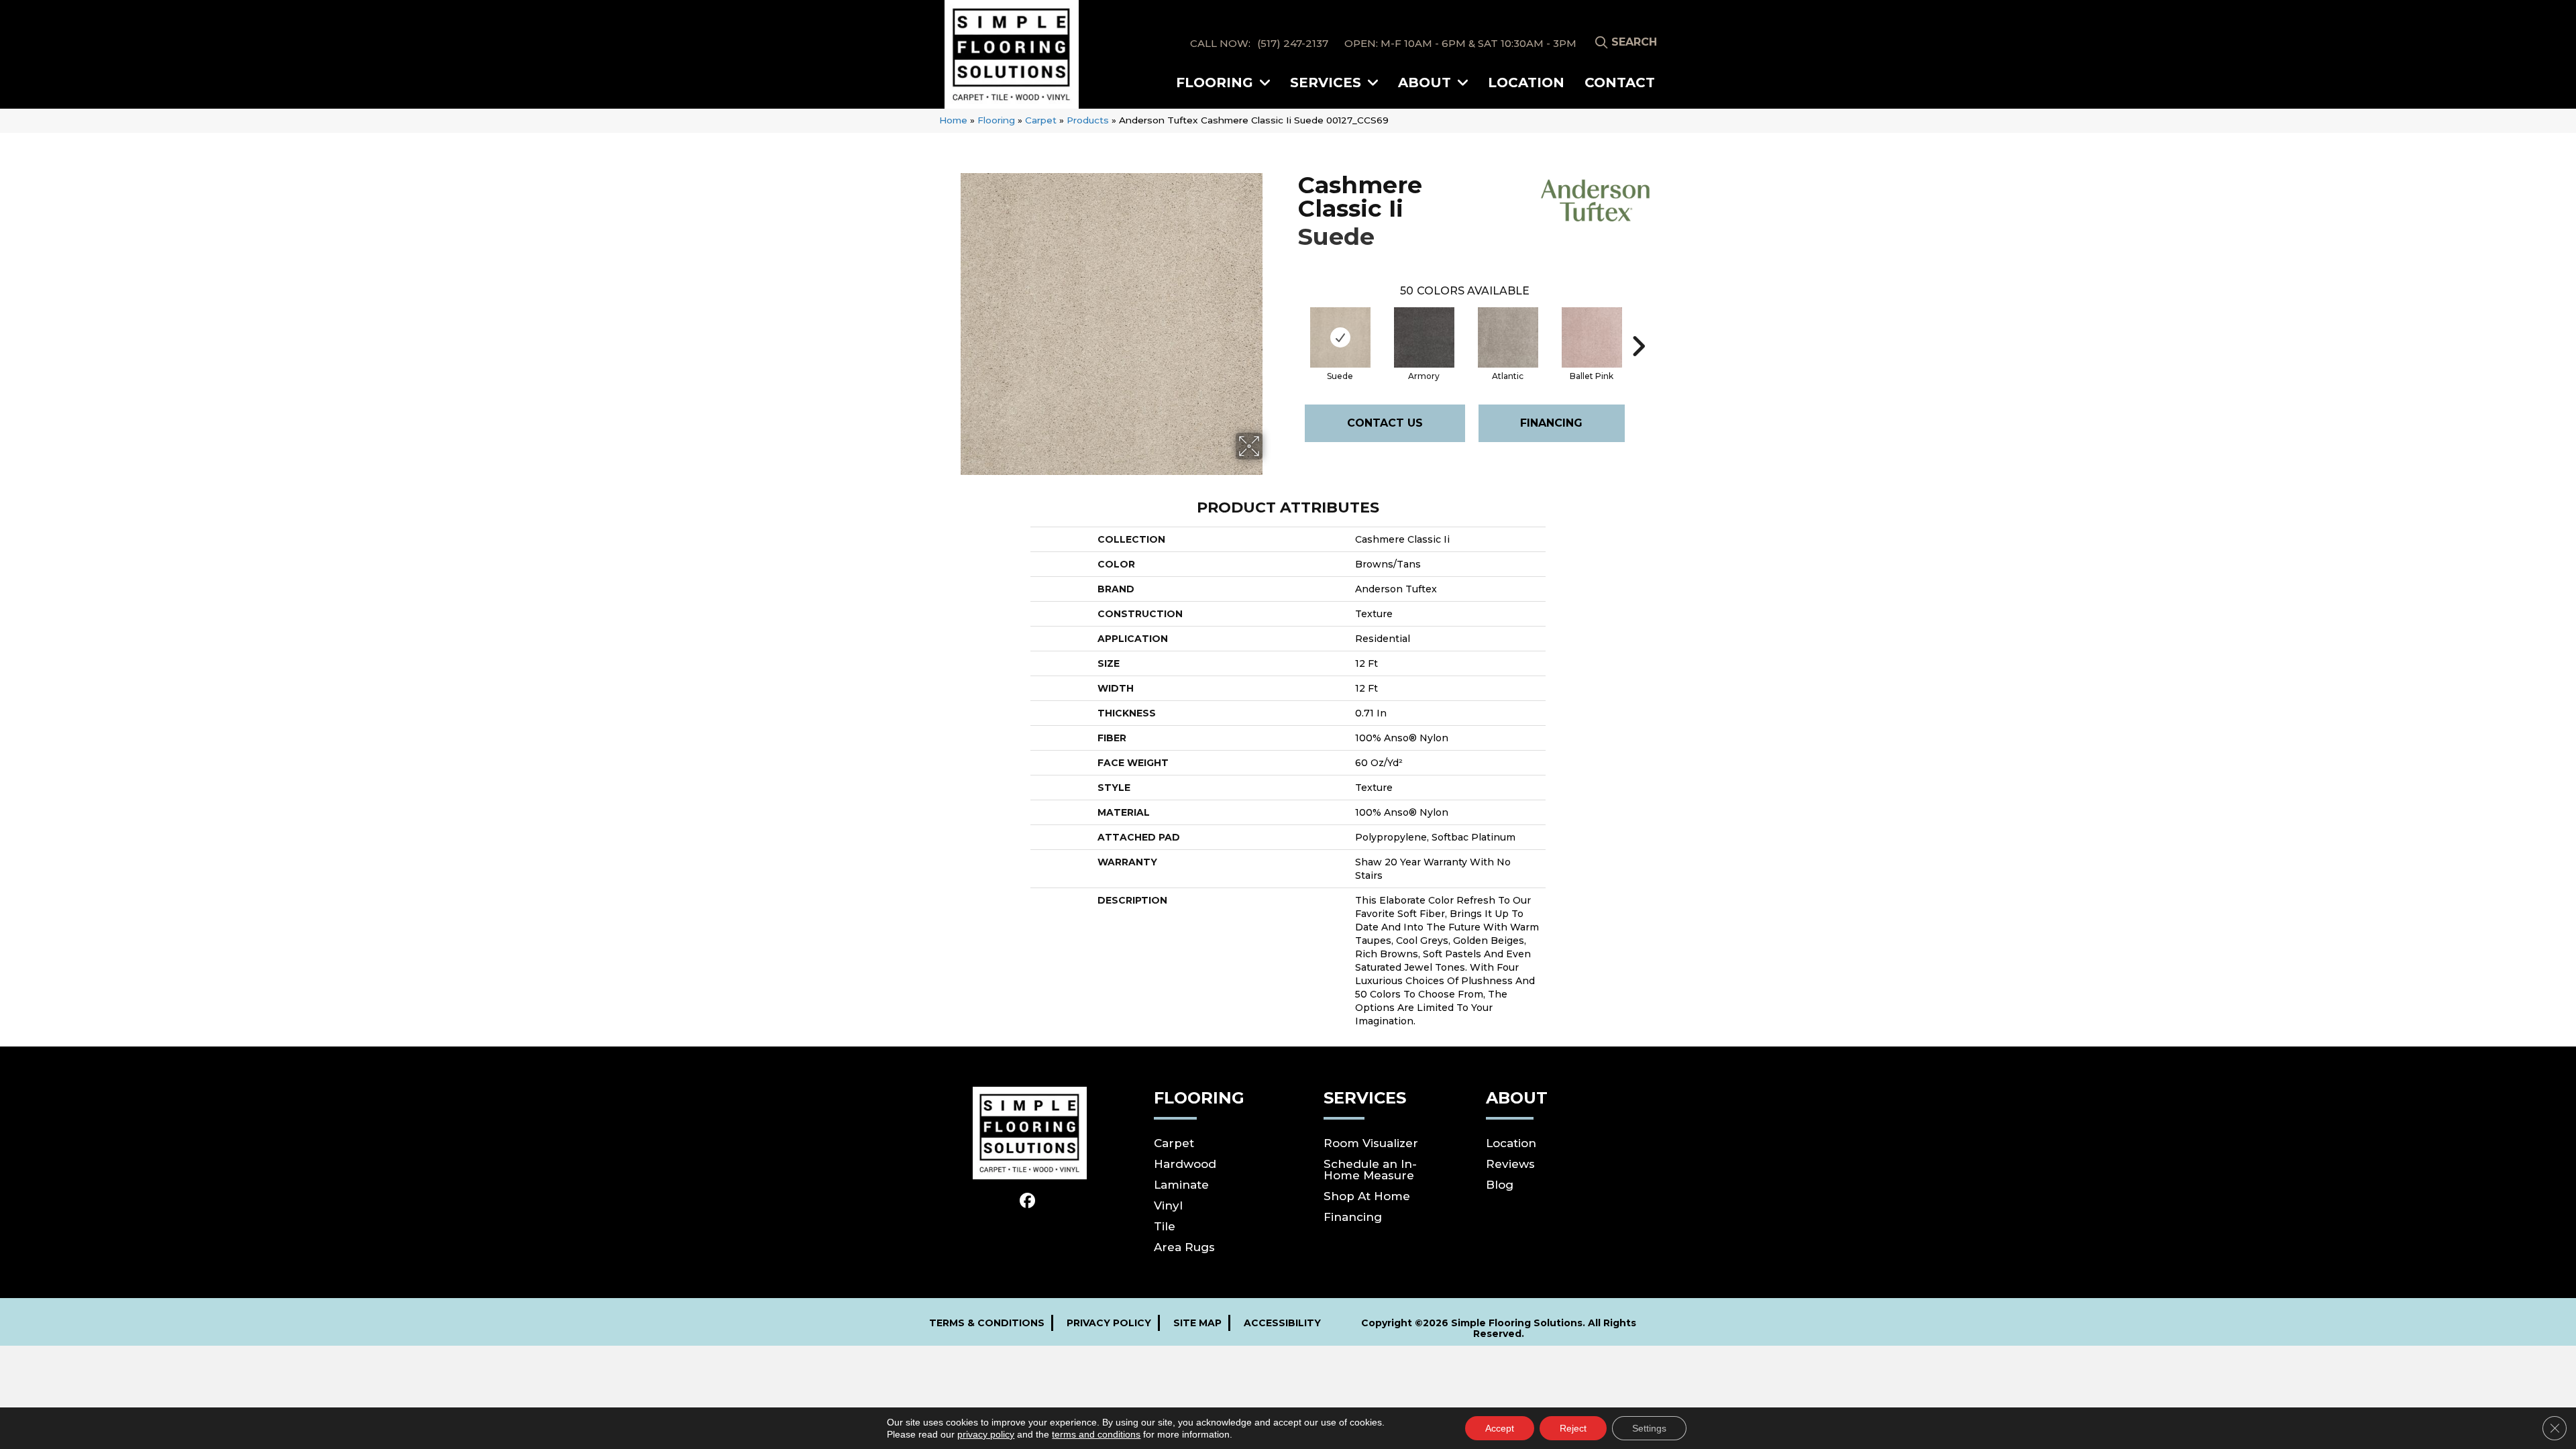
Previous (1291, 326)
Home (953, 120)
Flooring (996, 120)
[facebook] (1028, 1201)
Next (1638, 326)
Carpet (1041, 120)
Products (1088, 120)
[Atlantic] (1508, 337)
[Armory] (1424, 337)
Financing (1551, 423)
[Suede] (1340, 337)
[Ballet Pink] (1592, 337)
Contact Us (1385, 423)
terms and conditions (1096, 1434)
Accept (1500, 1428)
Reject (1573, 1428)
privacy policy (986, 1434)
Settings (1649, 1428)
